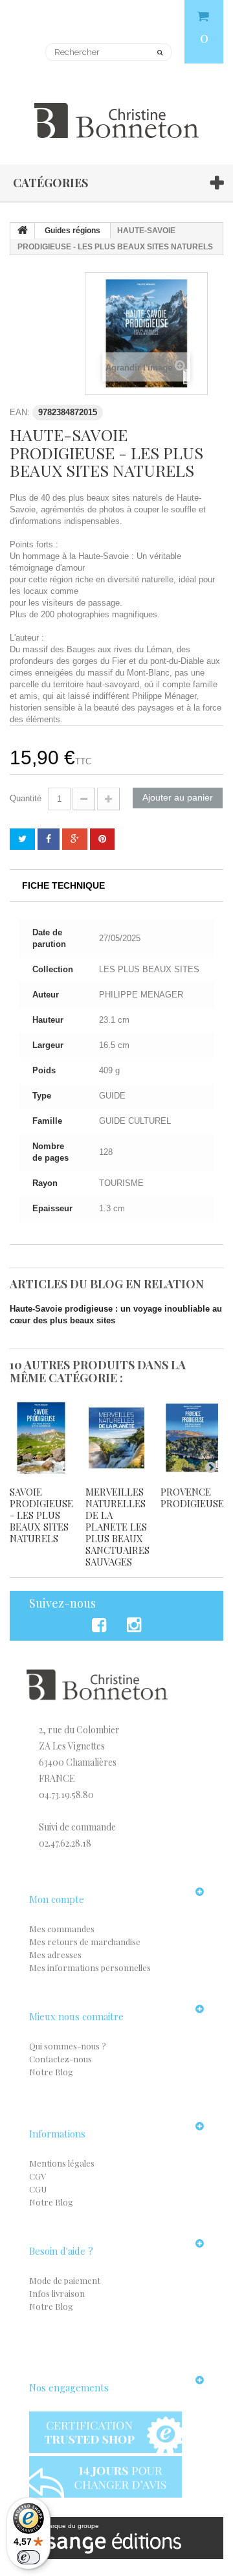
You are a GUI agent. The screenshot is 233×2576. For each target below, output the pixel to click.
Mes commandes (62, 1929)
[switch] (28, 2557)
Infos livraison (57, 2293)
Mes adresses (55, 1955)
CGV (38, 2176)
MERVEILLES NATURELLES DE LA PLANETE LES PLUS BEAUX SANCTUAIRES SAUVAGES (117, 1527)
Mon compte (57, 1899)
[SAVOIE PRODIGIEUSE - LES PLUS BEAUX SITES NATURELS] (41, 1438)
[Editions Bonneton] (116, 113)
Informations (57, 2134)
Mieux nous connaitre (76, 2016)
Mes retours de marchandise (85, 1942)
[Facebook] (101, 1625)
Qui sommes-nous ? (68, 2046)
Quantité (26, 798)
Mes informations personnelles (90, 1967)
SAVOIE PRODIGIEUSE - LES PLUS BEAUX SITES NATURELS (41, 1515)
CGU (38, 2189)
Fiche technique (63, 885)
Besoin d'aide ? (61, 2251)
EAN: (20, 412)
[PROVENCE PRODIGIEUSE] (192, 1438)
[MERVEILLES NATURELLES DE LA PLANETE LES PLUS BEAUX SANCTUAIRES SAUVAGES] (117, 1438)
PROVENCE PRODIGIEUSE (192, 1498)
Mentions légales (62, 2163)
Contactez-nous (61, 2059)
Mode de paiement (65, 2280)
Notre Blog (51, 2072)
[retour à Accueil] (23, 231)
